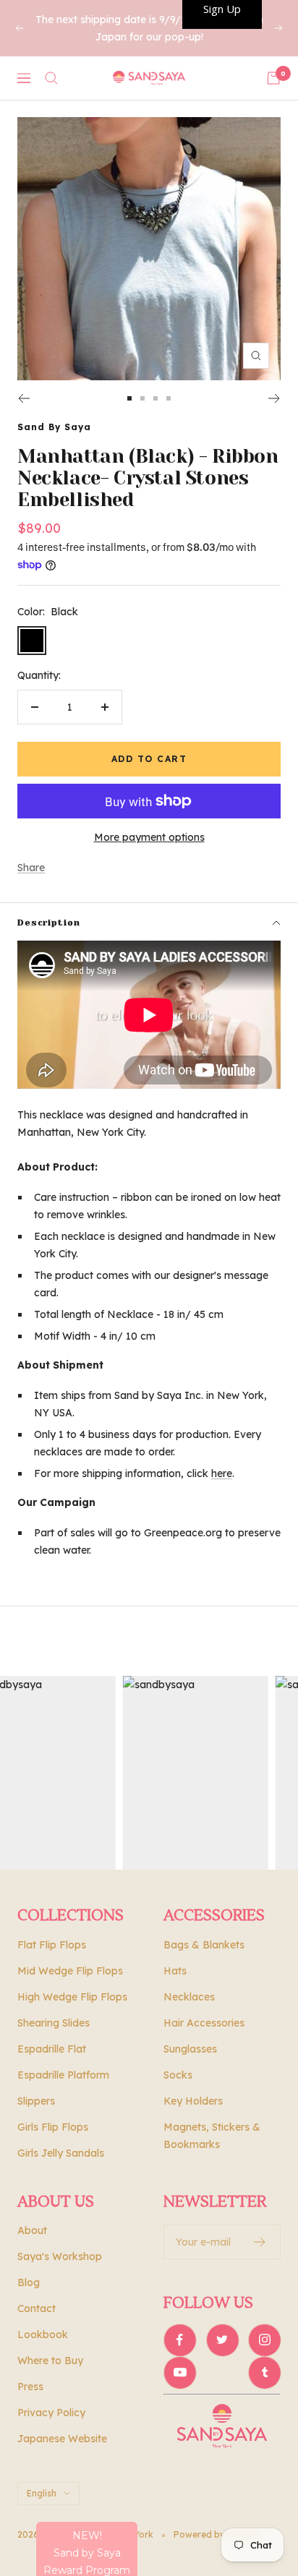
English (42, 2493)
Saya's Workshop (60, 2256)
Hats (175, 1971)
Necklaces (189, 1997)
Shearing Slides (54, 2023)
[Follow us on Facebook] (180, 2340)
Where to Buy (50, 2361)
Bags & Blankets (204, 1945)
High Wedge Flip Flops (72, 1997)
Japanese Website (62, 2439)
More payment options (149, 837)
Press (30, 2387)
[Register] (260, 2242)
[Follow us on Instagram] (264, 2340)
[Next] (274, 398)
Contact (37, 2308)
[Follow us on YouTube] (180, 2372)
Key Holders (193, 2101)
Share (31, 868)
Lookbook (43, 2335)
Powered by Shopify (217, 2534)
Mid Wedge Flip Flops (70, 1971)
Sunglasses (190, 2049)
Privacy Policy (51, 2413)
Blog (29, 2282)
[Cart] (273, 78)
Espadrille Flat (52, 2049)
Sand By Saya (54, 427)
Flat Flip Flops (52, 1945)
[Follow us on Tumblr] (264, 2372)
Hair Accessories (204, 2023)
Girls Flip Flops (53, 2127)
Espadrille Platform (63, 2075)
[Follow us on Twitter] (222, 2340)
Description (49, 923)
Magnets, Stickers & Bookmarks (212, 2136)
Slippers (36, 2101)
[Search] (51, 78)
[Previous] (24, 398)
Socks (178, 2075)
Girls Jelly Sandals (61, 2153)
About (32, 2230)
